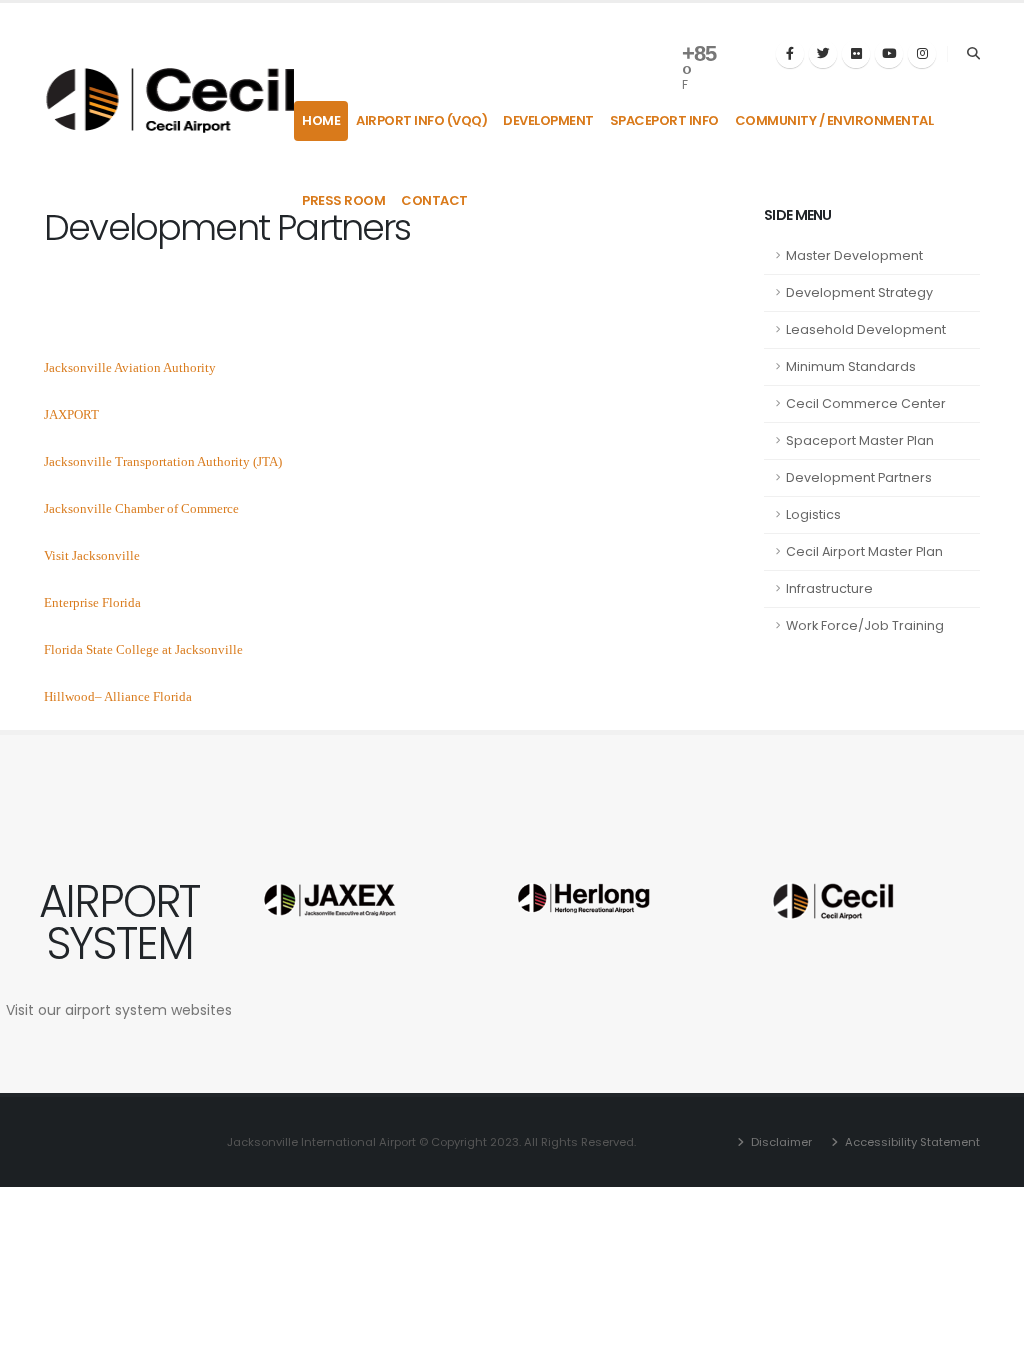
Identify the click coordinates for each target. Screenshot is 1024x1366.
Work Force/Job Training (865, 625)
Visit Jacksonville (92, 555)
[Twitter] (823, 54)
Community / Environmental (834, 120)
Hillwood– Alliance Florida (118, 696)
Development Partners (859, 477)
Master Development (854, 255)
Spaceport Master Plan (860, 440)
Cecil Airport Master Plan (864, 551)
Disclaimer (780, 1142)
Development (548, 120)
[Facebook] (790, 54)
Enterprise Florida (92, 602)
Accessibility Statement (911, 1142)
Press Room (343, 200)
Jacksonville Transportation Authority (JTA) (163, 461)
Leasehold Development (866, 329)
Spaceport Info (664, 120)
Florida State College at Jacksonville (143, 649)
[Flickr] (856, 54)
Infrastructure (829, 588)
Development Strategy (859, 292)
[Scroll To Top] (989, 1343)
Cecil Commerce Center (866, 403)
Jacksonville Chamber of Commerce (141, 508)
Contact (434, 200)
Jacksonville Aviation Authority (130, 367)
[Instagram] (922, 54)
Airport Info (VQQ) (421, 120)
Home (321, 120)
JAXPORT (71, 414)
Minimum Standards (851, 366)
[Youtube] (889, 54)
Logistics (813, 514)
